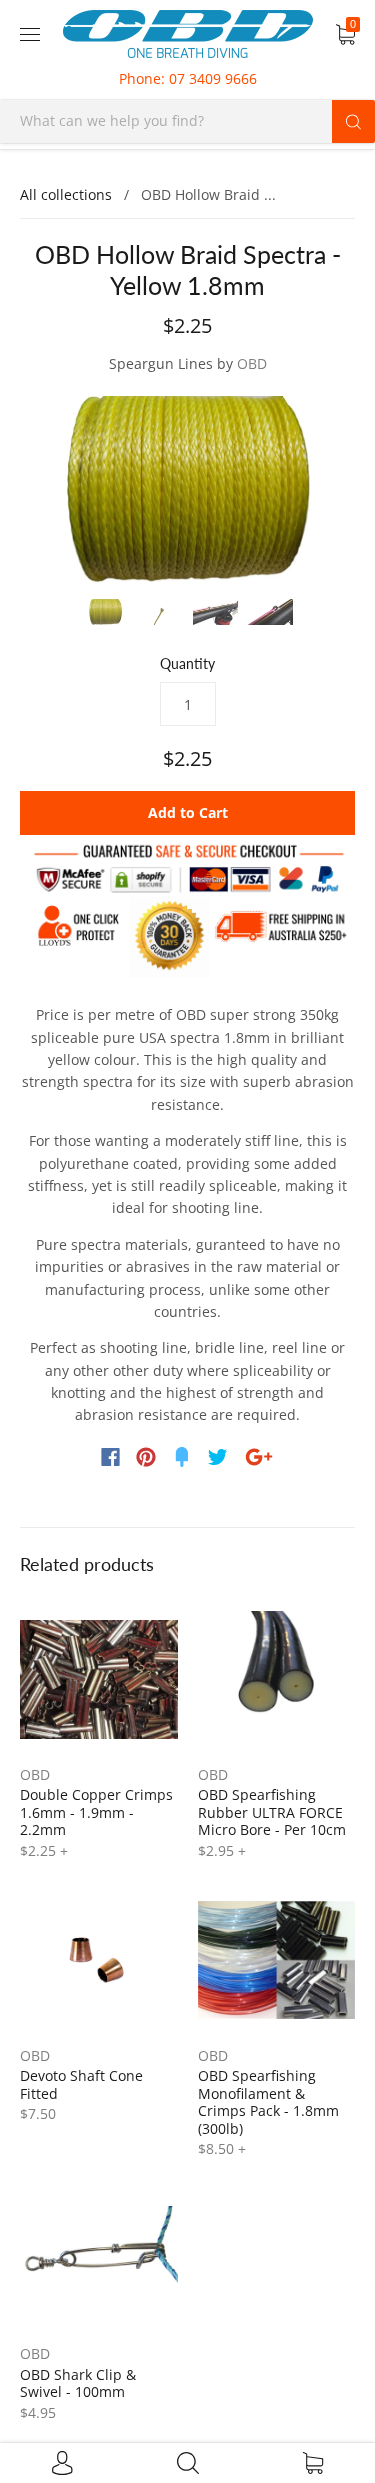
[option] (187, 490)
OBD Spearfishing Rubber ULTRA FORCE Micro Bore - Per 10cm (272, 1812)
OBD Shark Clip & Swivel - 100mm (78, 2383)
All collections (66, 194)
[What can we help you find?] (187, 120)
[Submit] (353, 121)
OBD (252, 363)
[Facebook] (110, 1457)
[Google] (259, 1457)
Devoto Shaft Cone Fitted (81, 2084)
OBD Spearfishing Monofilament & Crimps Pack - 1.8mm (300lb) (268, 2102)
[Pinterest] (146, 1457)
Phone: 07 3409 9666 (188, 78)
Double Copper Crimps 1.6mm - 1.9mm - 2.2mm (96, 1812)
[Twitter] (218, 1457)
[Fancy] (182, 1457)
